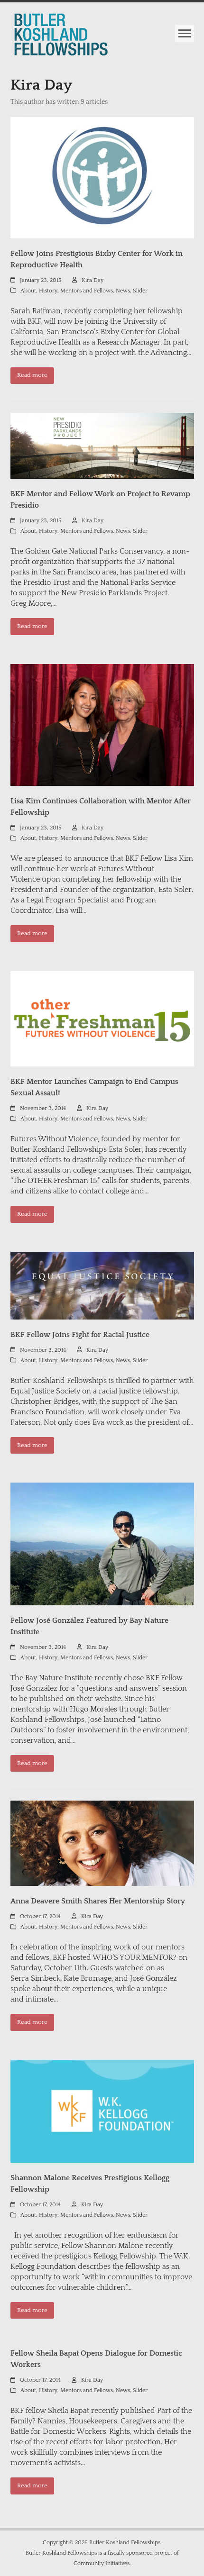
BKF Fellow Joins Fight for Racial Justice (80, 1335)
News (123, 291)
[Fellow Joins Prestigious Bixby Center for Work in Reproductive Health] (102, 177)
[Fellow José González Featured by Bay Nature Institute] (102, 1544)
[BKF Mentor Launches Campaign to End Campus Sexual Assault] (102, 1018)
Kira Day (93, 280)
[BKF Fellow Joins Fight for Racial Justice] (102, 1285)
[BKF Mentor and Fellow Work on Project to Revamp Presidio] (102, 446)
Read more (32, 375)
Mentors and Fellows (87, 291)
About (28, 291)
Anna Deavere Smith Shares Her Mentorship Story (98, 1901)
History (48, 291)
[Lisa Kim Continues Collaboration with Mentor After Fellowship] (102, 724)
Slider (140, 291)
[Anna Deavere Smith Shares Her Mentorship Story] (102, 1843)
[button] (185, 33)
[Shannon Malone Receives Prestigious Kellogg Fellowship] (102, 2111)
